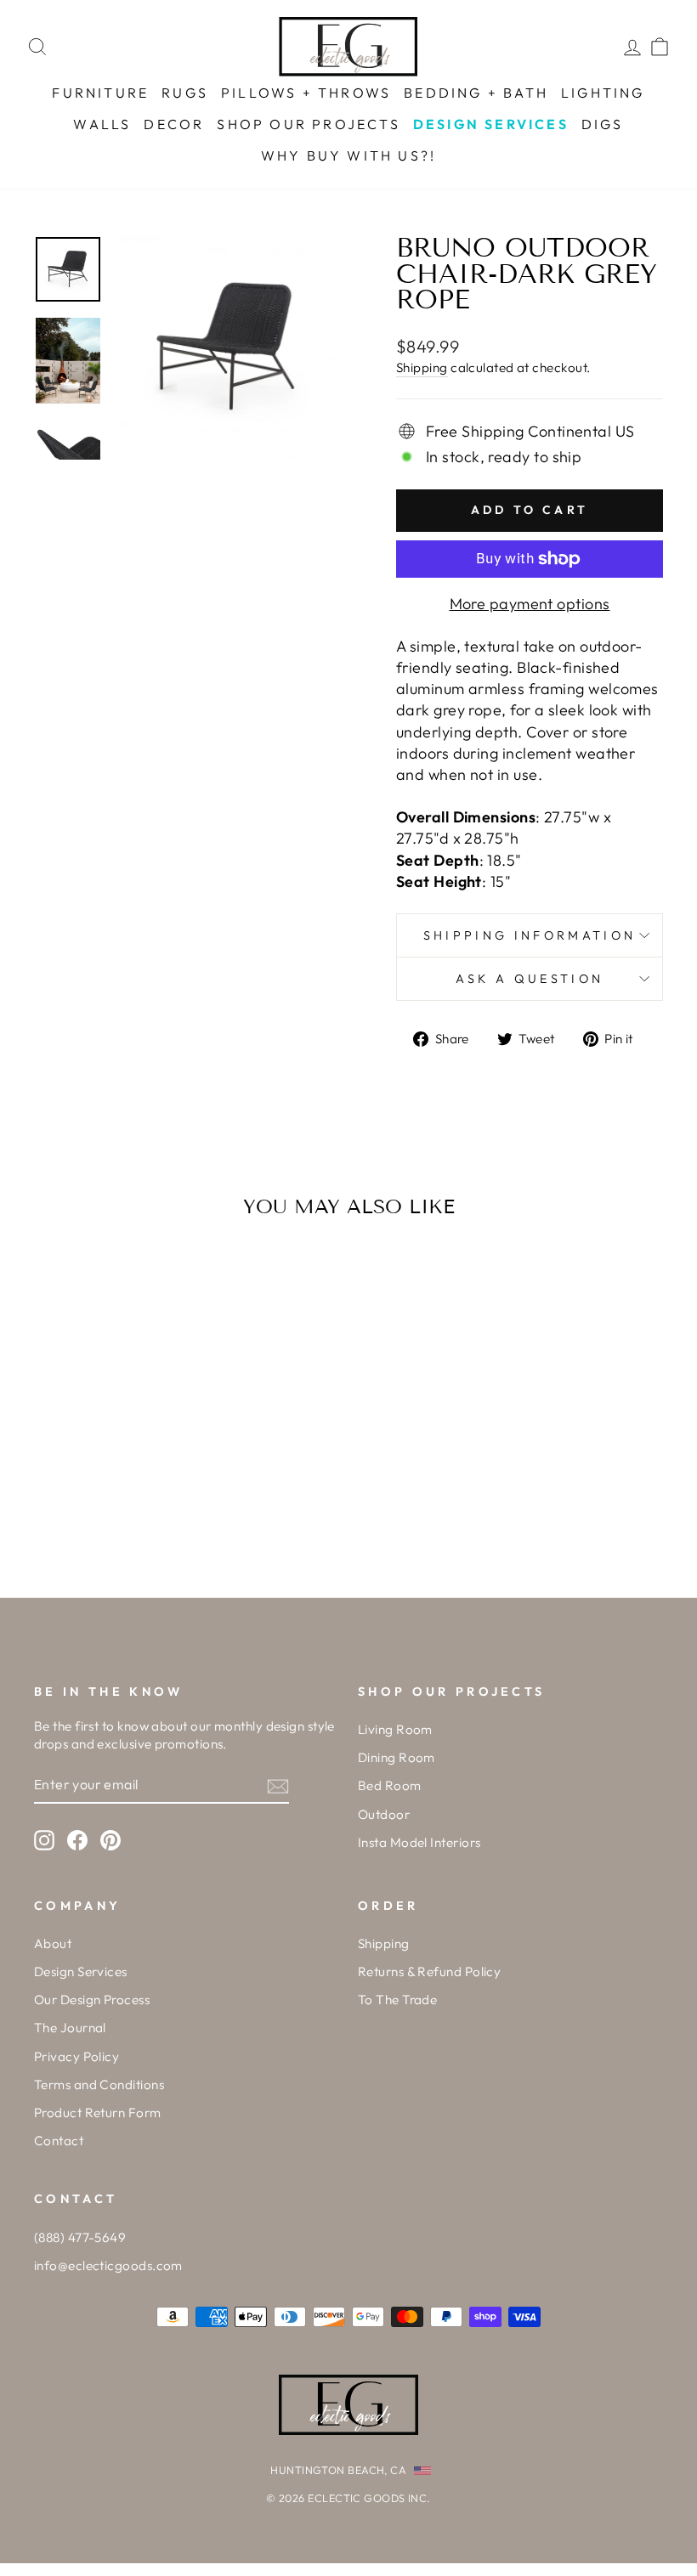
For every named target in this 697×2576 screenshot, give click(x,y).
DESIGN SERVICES (491, 124)
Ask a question (530, 979)
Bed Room (390, 1785)
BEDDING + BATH (476, 93)
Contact (59, 2141)
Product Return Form (98, 2113)
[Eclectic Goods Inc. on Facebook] (77, 1839)
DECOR (174, 124)
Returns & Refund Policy (429, 1972)
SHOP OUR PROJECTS (308, 124)
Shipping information (530, 935)
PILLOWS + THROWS (306, 93)
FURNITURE (100, 93)
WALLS (102, 124)
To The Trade (397, 2000)
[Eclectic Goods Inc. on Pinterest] (110, 1839)
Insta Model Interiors (419, 1842)
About (53, 1943)
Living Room (395, 1729)
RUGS (185, 93)
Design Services (81, 1972)
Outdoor (384, 1814)
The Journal (70, 2028)
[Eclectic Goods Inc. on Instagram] (44, 1839)
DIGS (603, 124)
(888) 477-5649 (80, 2237)
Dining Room (397, 1757)
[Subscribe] (278, 1785)
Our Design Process (92, 2000)
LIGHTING (603, 93)
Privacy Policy (76, 2056)
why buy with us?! (348, 155)
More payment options (530, 604)
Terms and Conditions (99, 2085)
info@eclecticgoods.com (108, 2265)
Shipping (422, 367)
